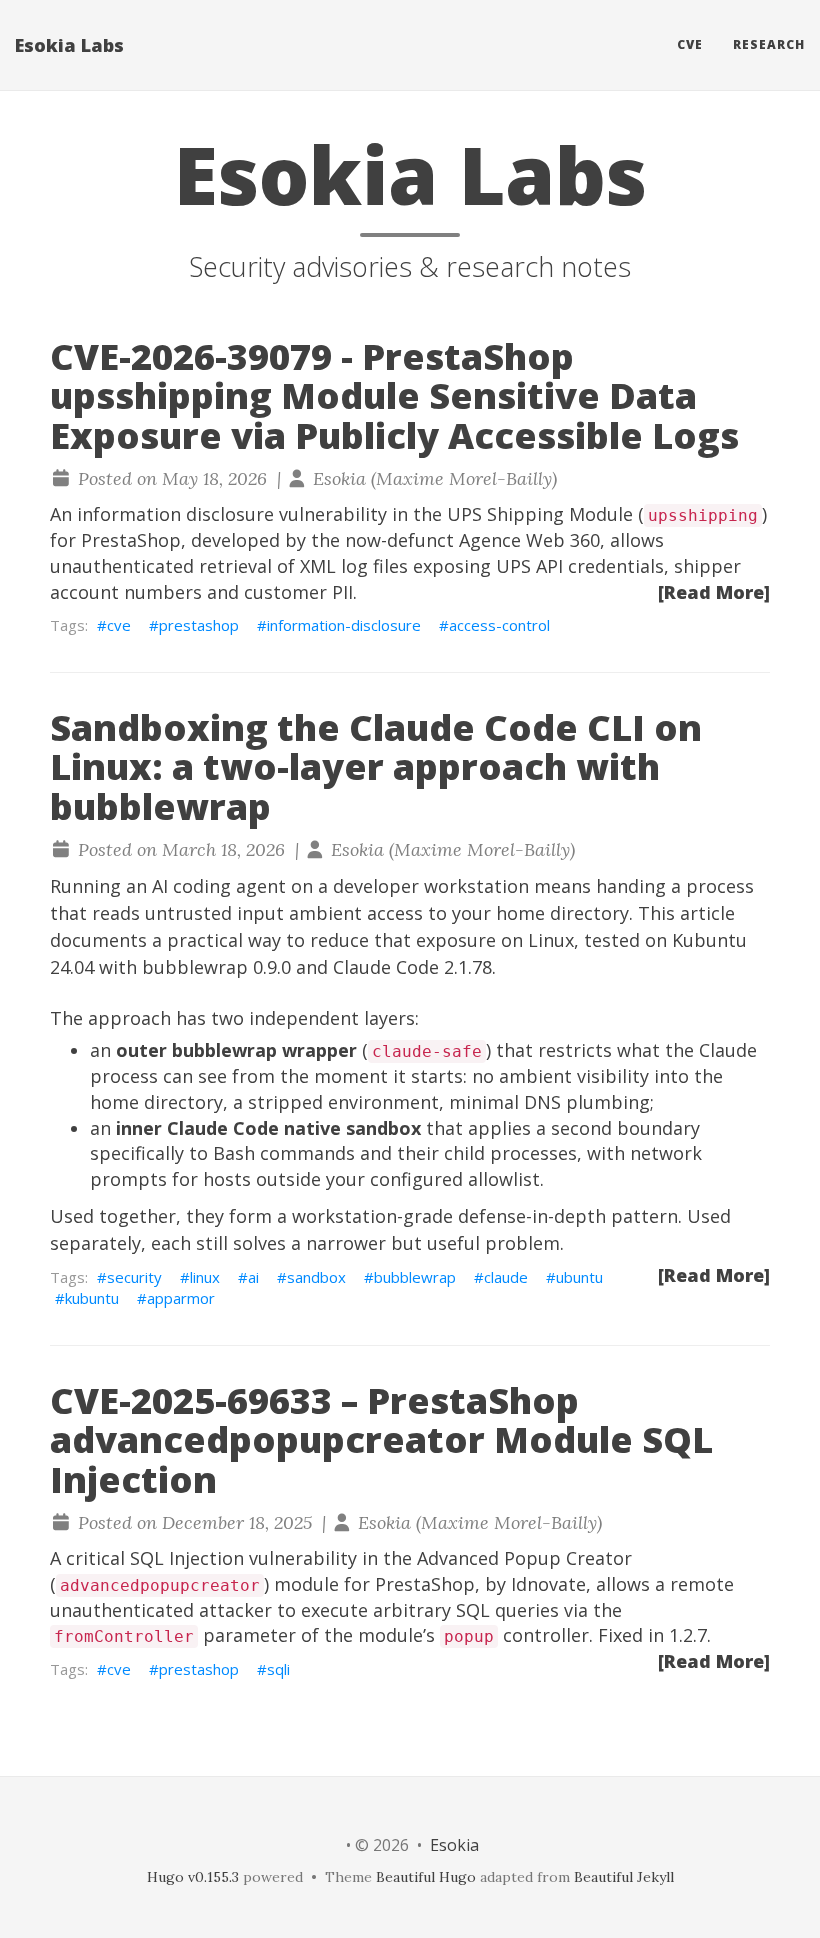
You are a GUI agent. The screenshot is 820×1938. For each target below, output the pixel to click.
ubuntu (579, 1277)
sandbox (316, 1277)
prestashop (199, 625)
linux (205, 1277)
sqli (278, 1669)
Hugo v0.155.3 (193, 1877)
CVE (690, 44)
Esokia (454, 1845)
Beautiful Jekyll (624, 1877)
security (134, 1277)
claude (506, 1277)
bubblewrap (415, 1277)
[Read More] (714, 592)
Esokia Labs (69, 45)
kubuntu (92, 1298)
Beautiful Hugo (426, 1877)
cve (119, 625)
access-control (499, 625)
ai (253, 1277)
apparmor (181, 1298)
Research (769, 44)
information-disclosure (344, 625)
